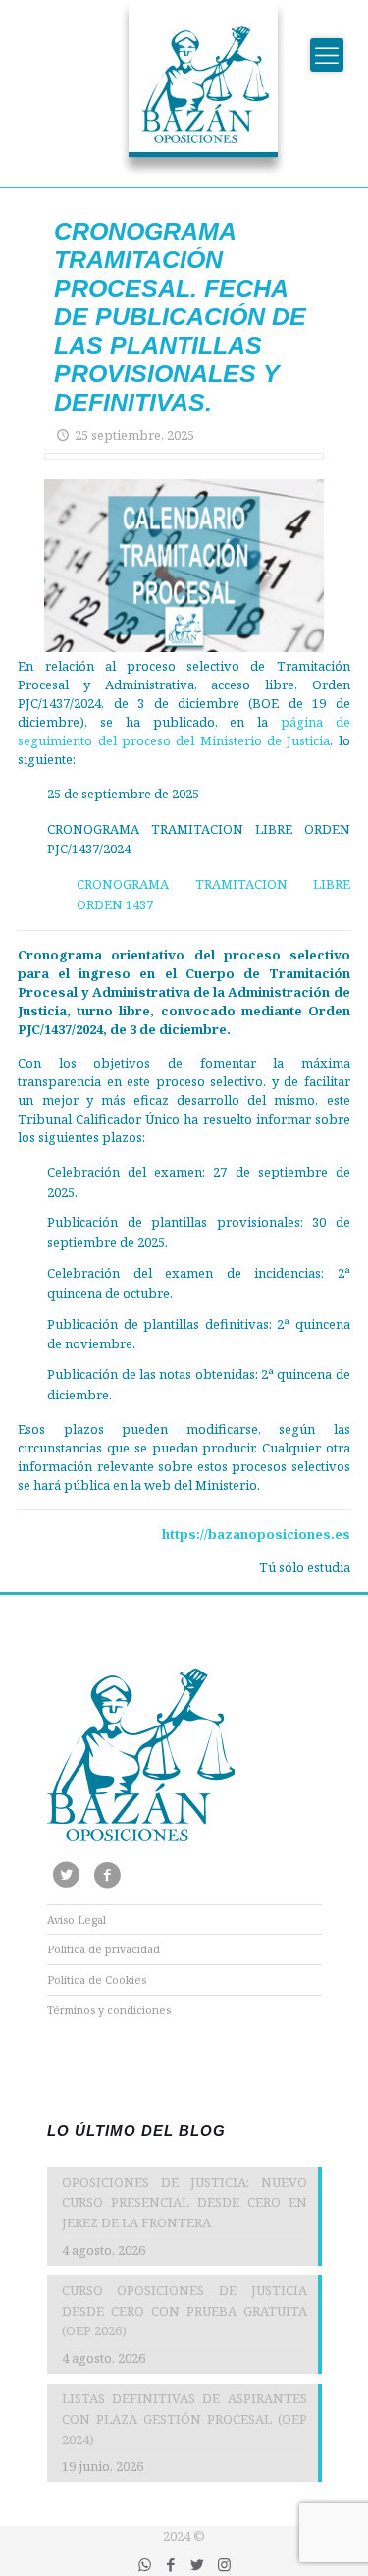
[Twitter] (198, 2564)
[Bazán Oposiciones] (184, 88)
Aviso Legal (77, 1919)
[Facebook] (171, 2564)
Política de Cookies (97, 1979)
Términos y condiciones (109, 2010)
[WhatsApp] (145, 2564)
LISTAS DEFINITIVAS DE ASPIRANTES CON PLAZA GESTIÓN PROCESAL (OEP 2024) (184, 2419)
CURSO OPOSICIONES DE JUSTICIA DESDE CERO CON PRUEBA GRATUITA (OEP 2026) (184, 2311)
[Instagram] (224, 2564)
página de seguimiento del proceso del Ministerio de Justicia (184, 731)
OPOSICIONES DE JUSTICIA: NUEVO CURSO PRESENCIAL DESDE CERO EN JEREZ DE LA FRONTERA (184, 2203)
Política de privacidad (104, 1949)
